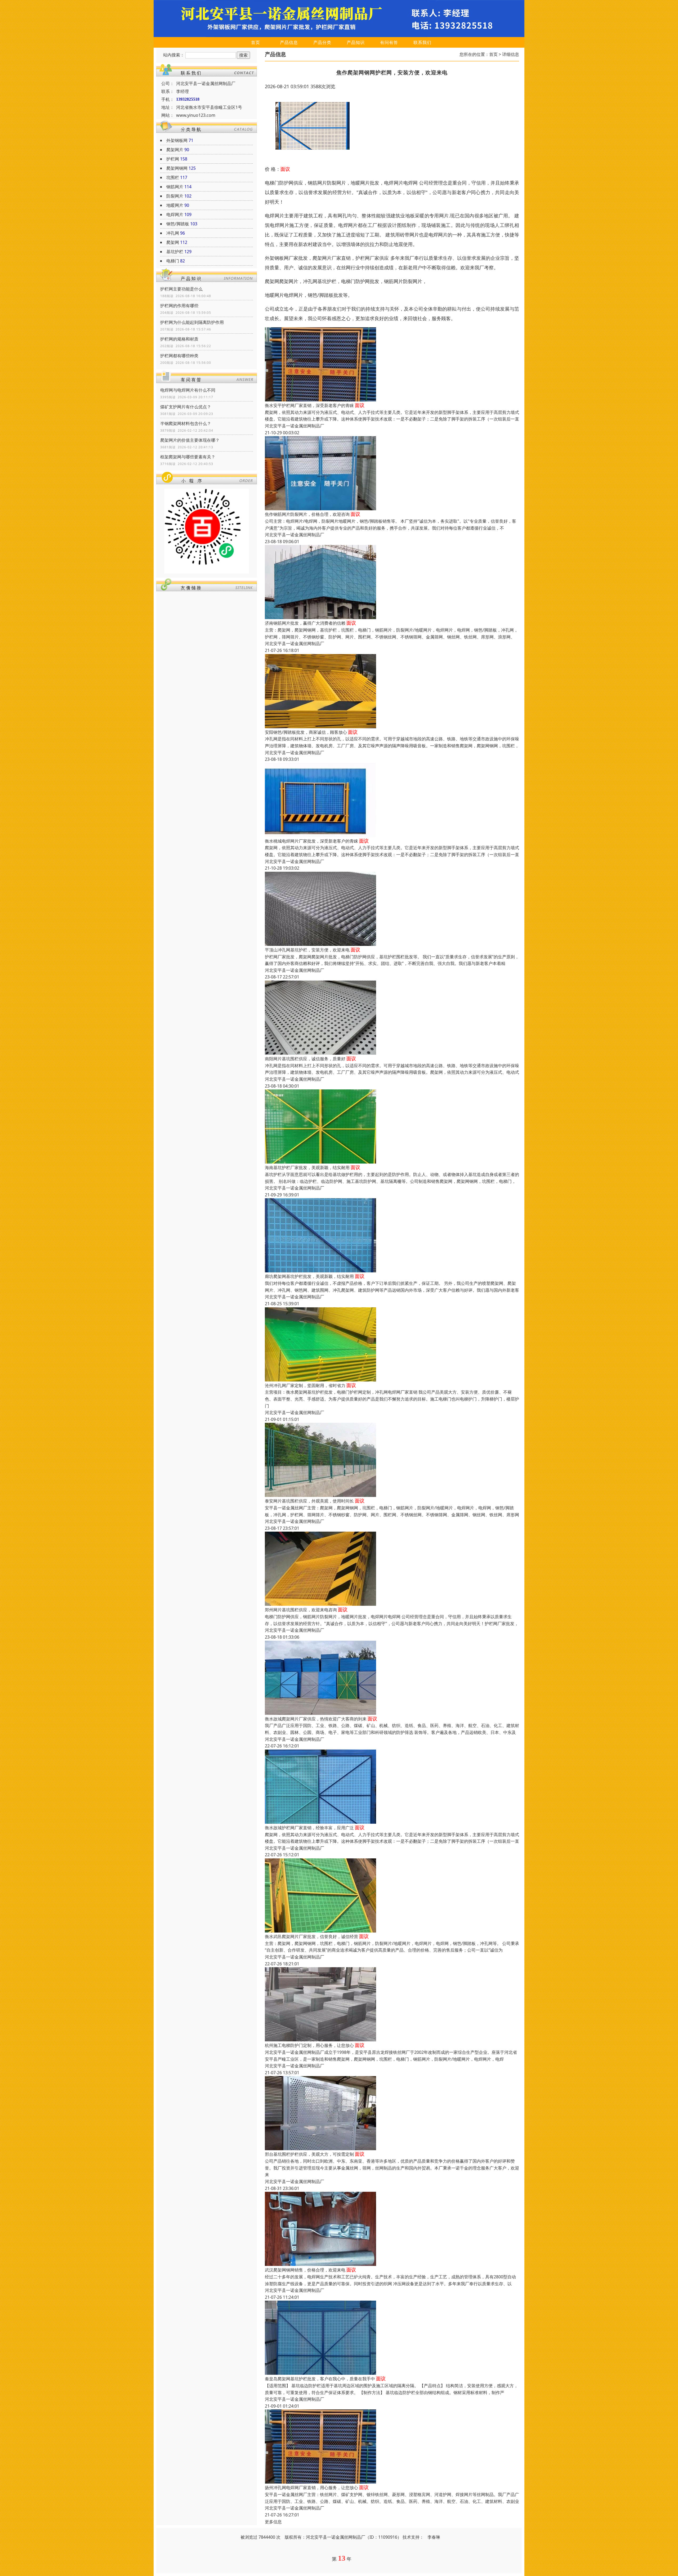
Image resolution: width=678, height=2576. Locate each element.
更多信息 (273, 2522)
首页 (256, 42)
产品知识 (356, 42)
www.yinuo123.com (196, 115)
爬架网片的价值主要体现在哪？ (190, 440)
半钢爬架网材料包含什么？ (186, 423)
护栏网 (173, 159)
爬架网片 (175, 150)
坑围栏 (173, 177)
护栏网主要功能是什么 (181, 289)
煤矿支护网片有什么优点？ (186, 407)
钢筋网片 (175, 187)
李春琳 (434, 2537)
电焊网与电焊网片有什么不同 (188, 390)
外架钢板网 (177, 140)
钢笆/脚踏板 (178, 224)
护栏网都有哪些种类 (179, 356)
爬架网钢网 (177, 168)
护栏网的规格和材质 (179, 339)
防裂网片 (175, 196)
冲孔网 (173, 233)
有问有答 (389, 42)
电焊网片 (175, 214)
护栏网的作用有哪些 (179, 306)
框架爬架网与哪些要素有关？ (188, 457)
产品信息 (289, 42)
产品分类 (322, 42)
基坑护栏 (175, 252)
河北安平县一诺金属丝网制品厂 (295, 426)
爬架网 (173, 242)
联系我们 (422, 42)
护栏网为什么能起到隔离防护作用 (192, 322)
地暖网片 (175, 205)
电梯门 (173, 261)
